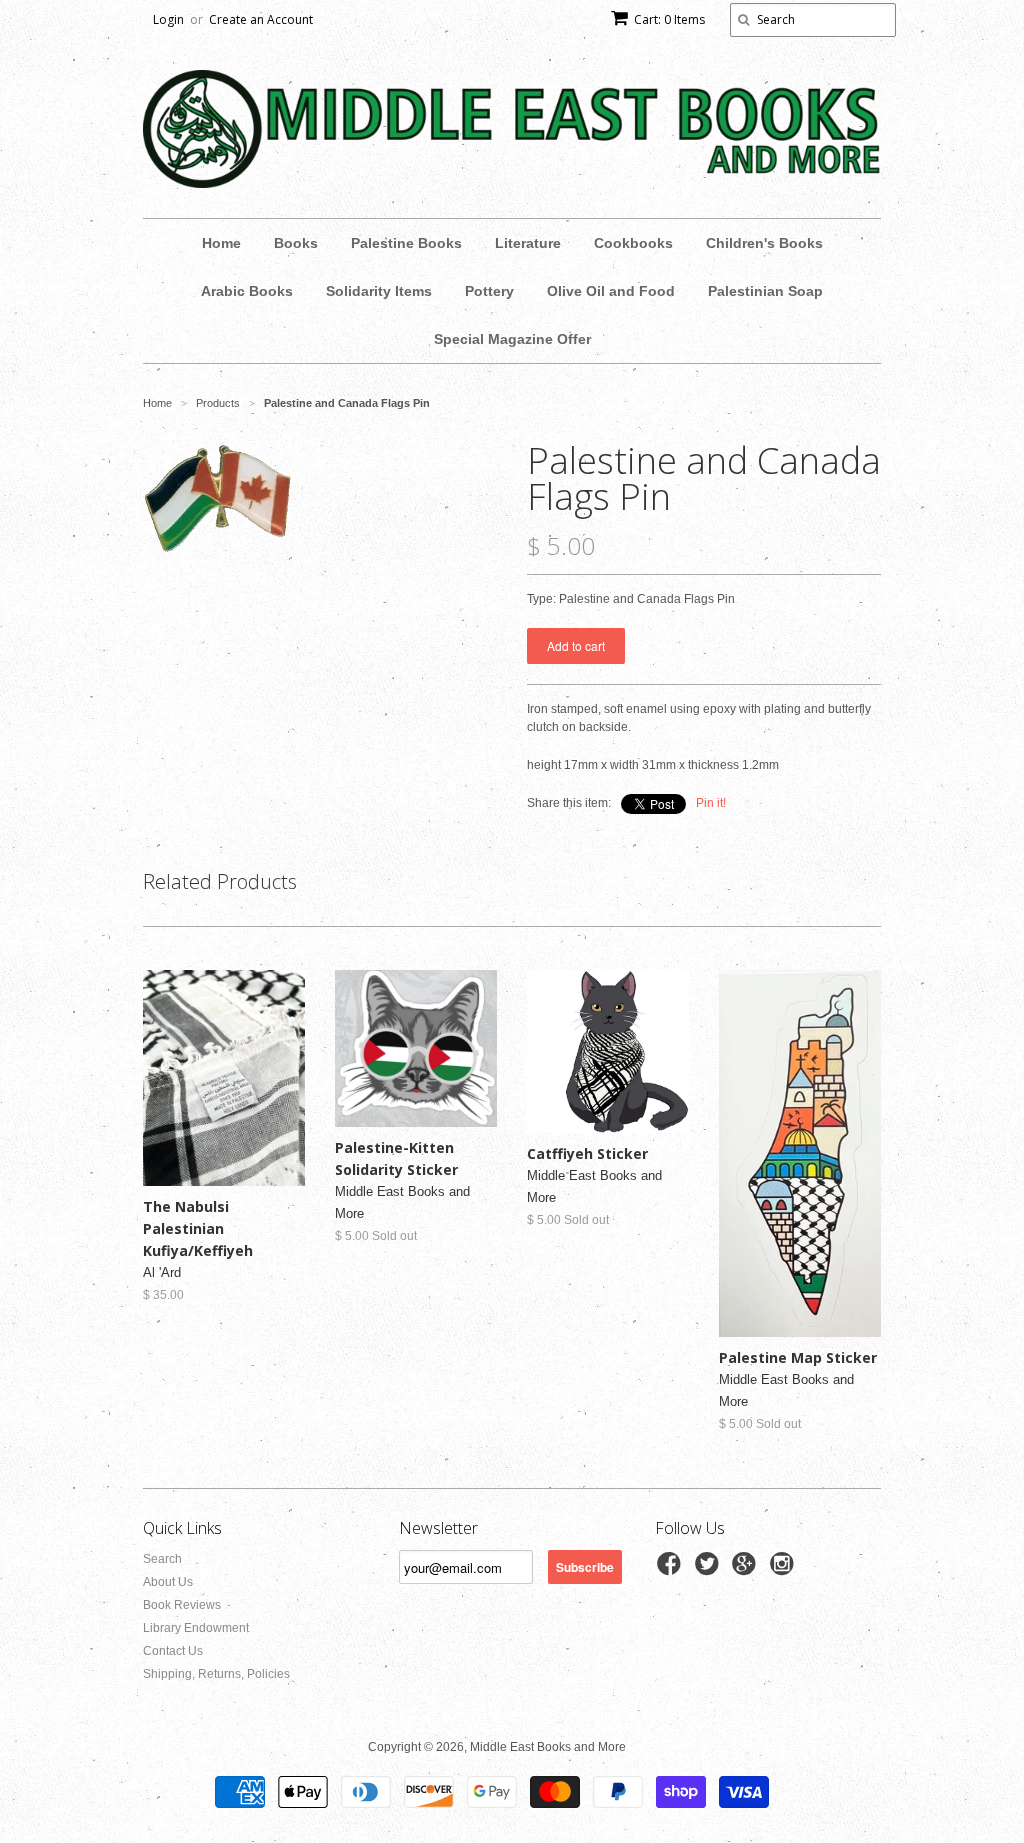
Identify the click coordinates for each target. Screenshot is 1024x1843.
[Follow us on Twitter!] (710, 1570)
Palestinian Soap (765, 291)
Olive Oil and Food (611, 291)
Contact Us (173, 1651)
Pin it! (711, 803)
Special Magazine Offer (512, 339)
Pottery (489, 291)
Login (168, 19)
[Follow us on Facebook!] (672, 1570)
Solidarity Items (379, 291)
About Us (168, 1582)
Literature (528, 243)
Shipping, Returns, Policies (216, 1674)
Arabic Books (247, 291)
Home (221, 243)
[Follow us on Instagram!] (785, 1570)
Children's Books (764, 243)
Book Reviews (182, 1605)
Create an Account (261, 19)
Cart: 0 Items (669, 19)
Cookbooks (633, 243)
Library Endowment (196, 1628)
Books (296, 243)
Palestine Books (406, 243)
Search (162, 1559)
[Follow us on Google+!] (747, 1570)
